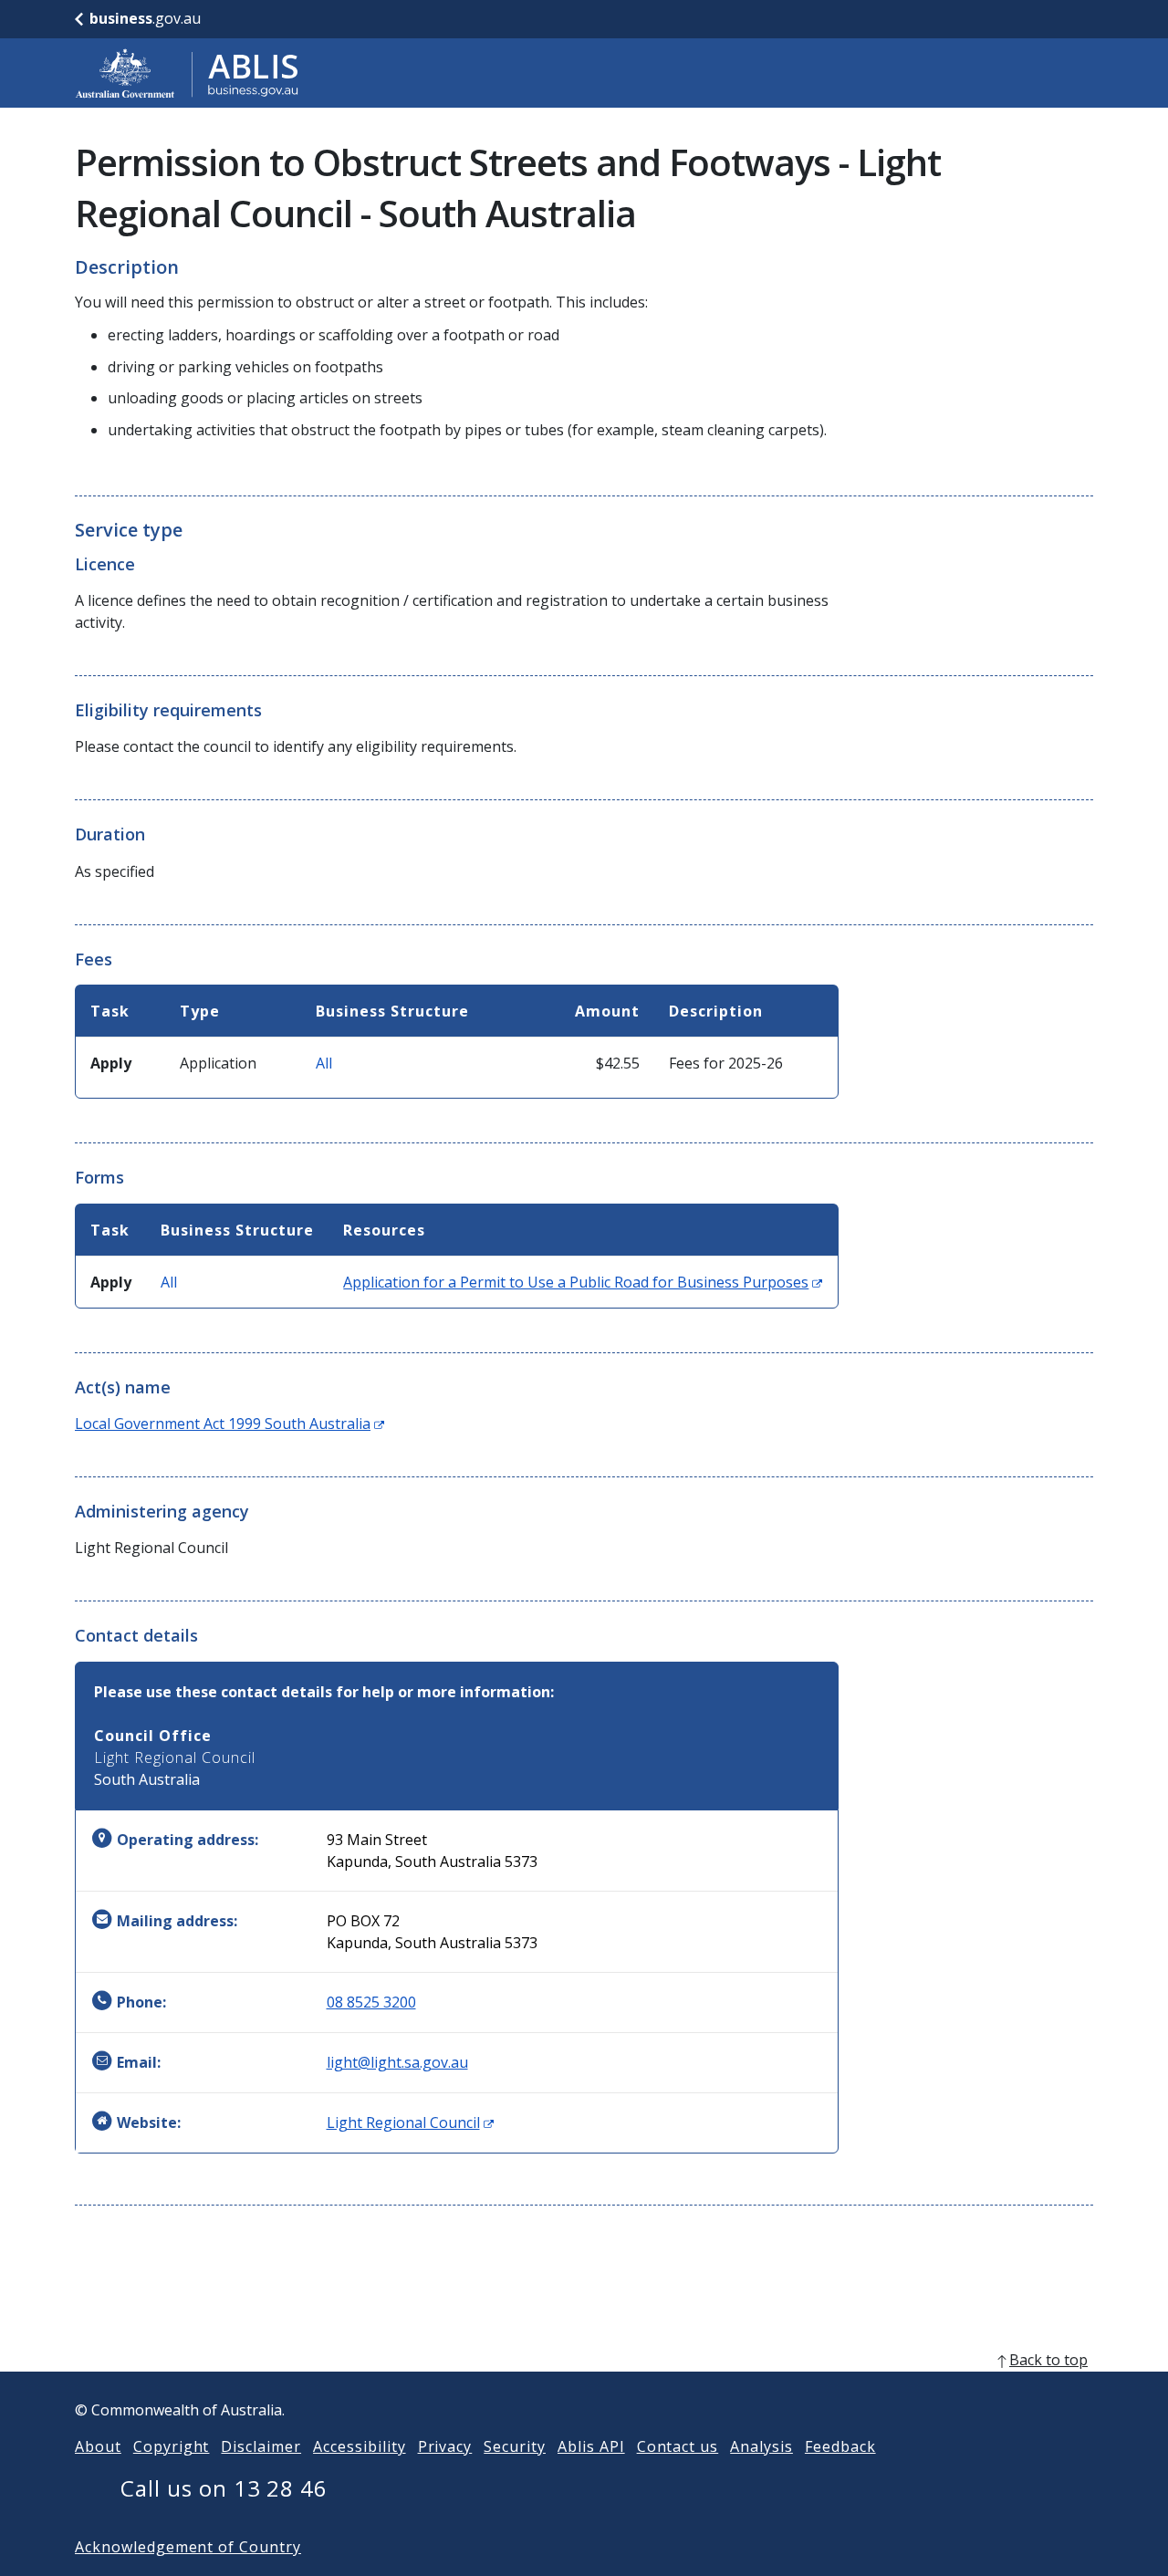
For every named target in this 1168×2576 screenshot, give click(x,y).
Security (515, 2446)
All (324, 1063)
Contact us (678, 2446)
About (98, 2446)
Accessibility (359, 2446)
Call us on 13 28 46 (224, 2488)
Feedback (840, 2446)
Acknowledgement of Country (188, 2547)
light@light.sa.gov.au (397, 2062)
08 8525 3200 (371, 2002)
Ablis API (591, 2446)
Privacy (445, 2446)
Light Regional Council (410, 2122)
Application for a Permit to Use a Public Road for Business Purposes (583, 1282)
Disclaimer (261, 2446)
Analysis (761, 2446)
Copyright (172, 2446)
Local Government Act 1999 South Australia (229, 1424)
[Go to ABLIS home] (187, 73)
